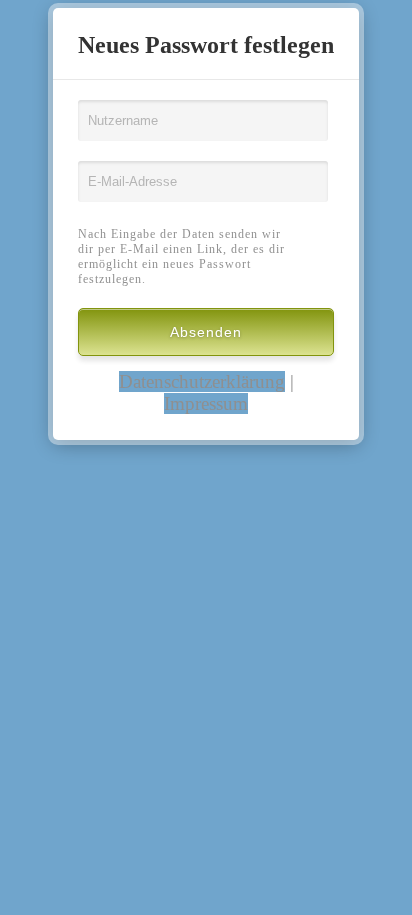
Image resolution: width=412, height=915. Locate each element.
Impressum (206, 403)
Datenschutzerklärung (202, 381)
